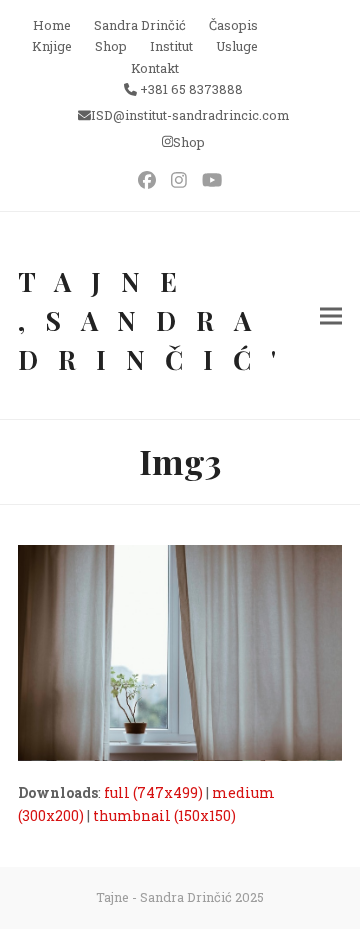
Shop (189, 142)
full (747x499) (153, 792)
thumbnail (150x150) (164, 815)
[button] (331, 315)
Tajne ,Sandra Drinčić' (157, 320)
